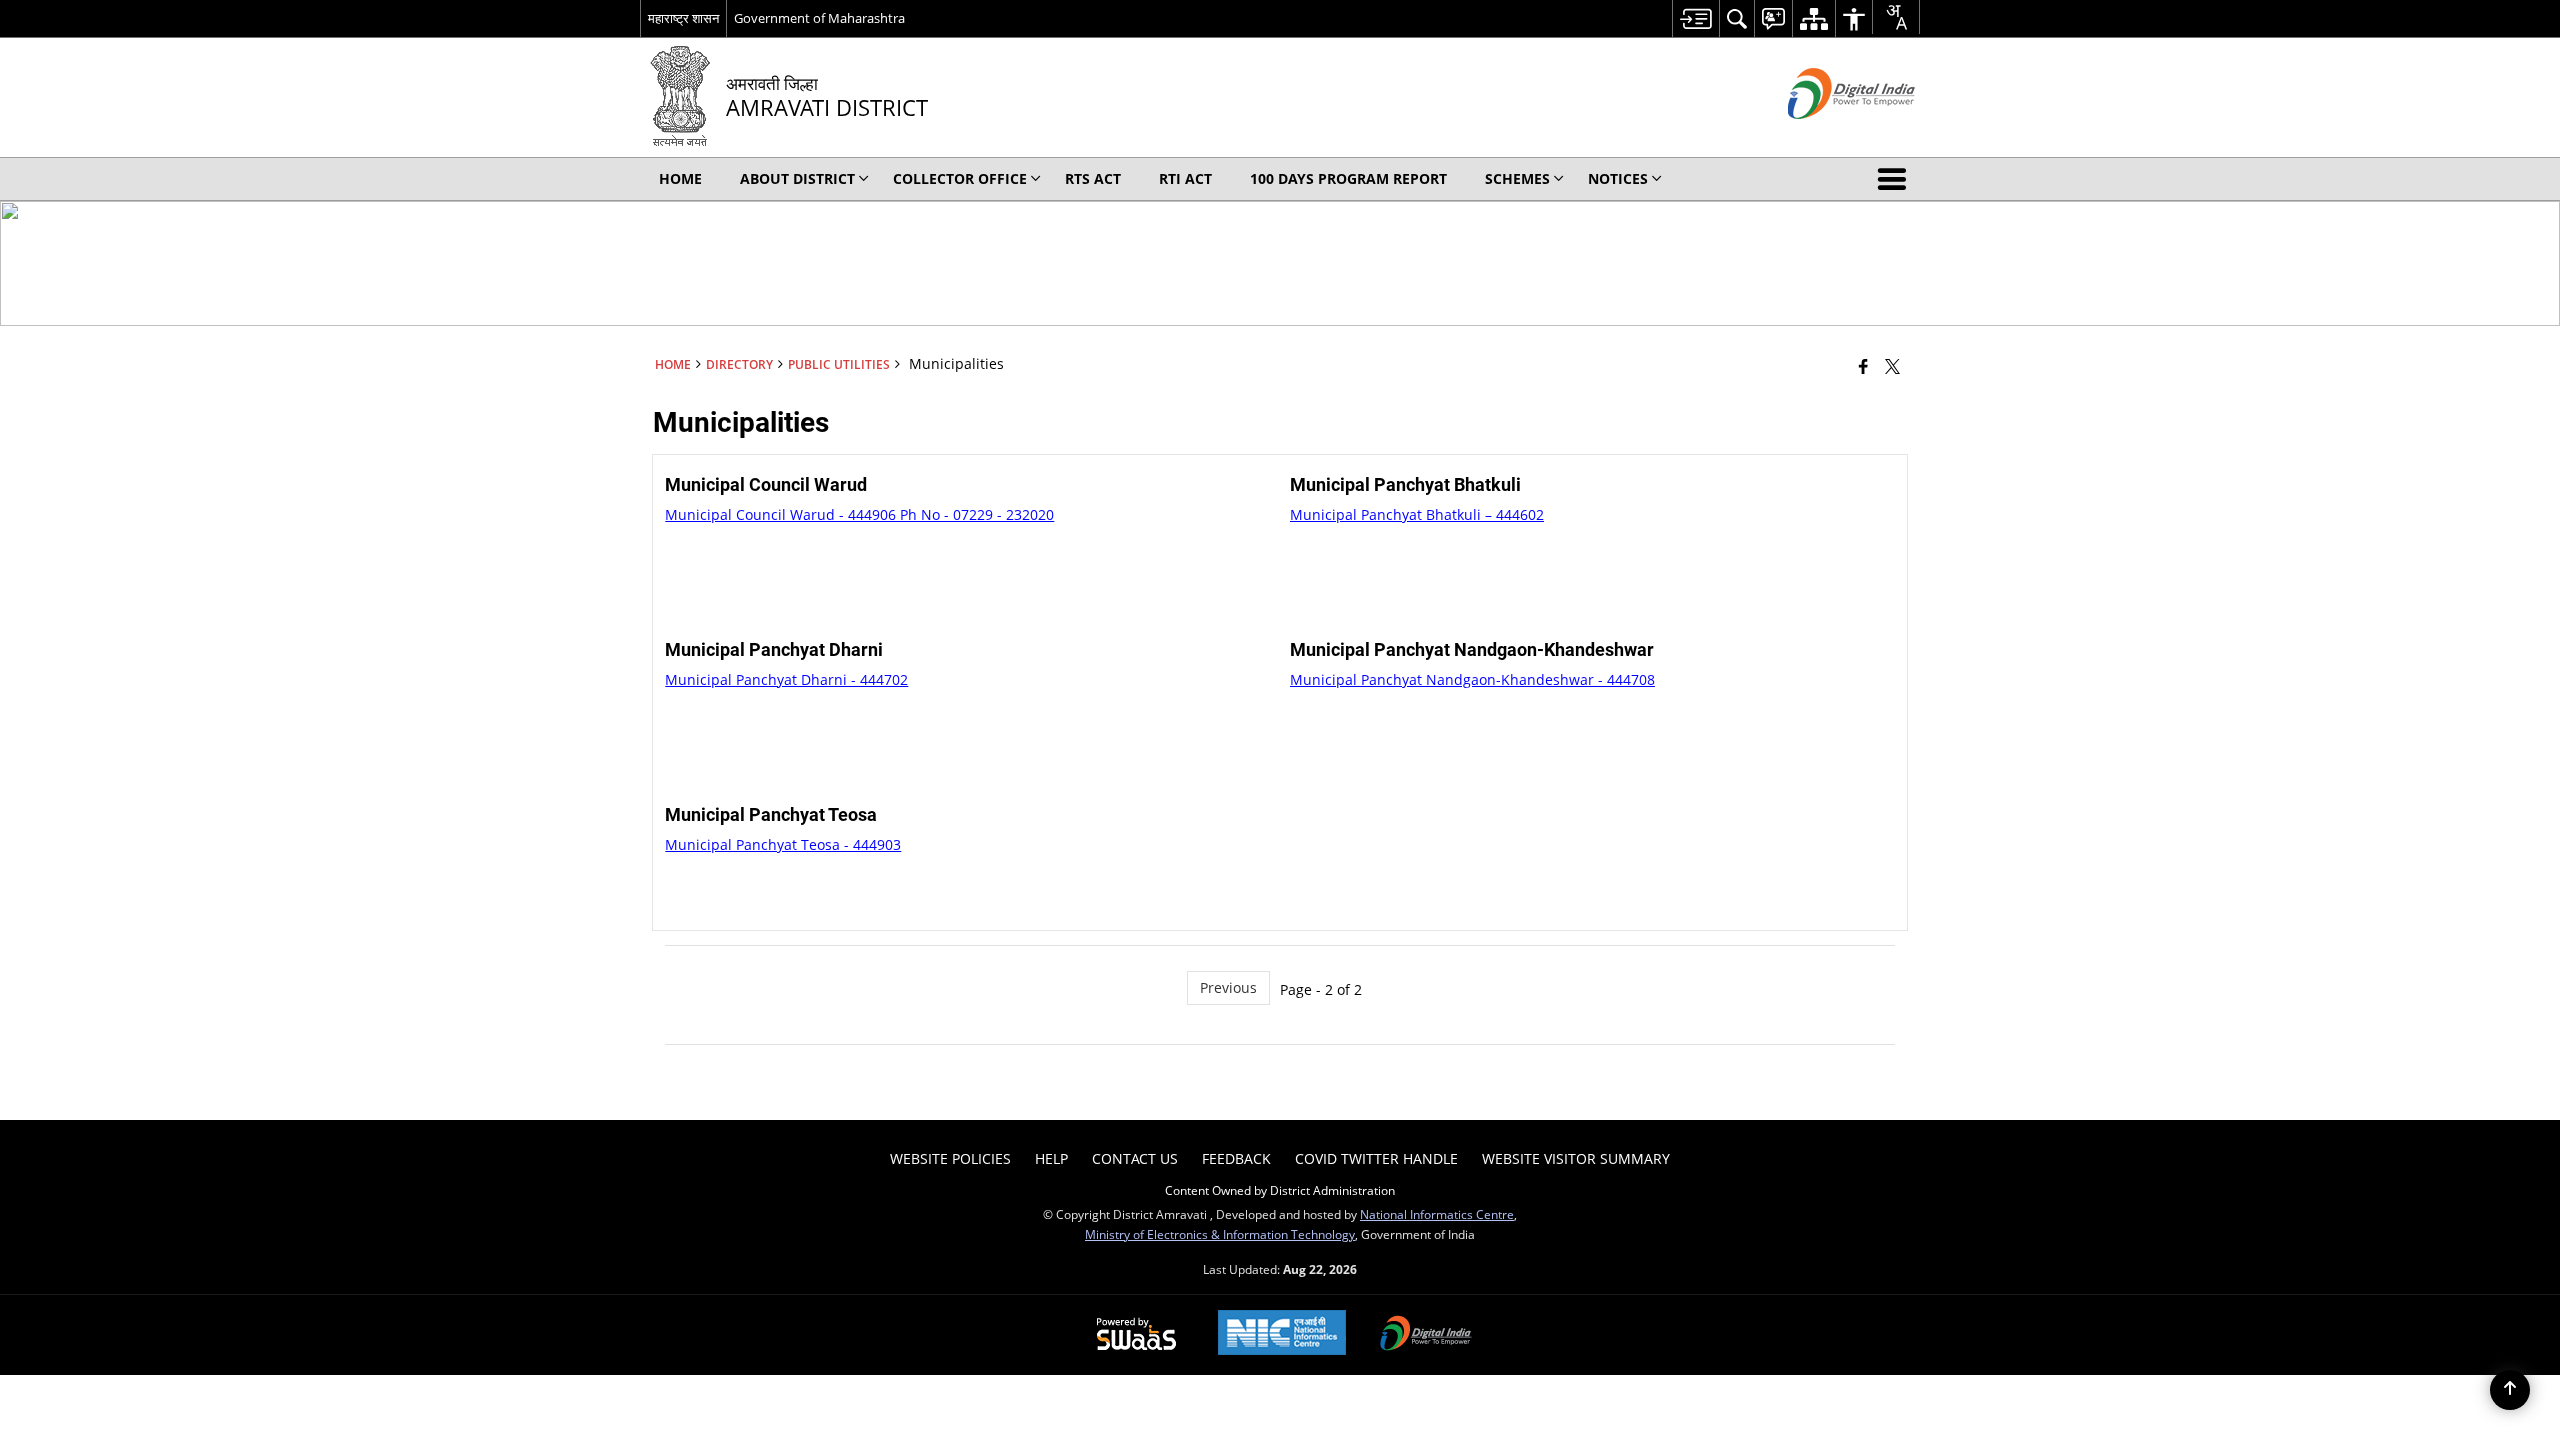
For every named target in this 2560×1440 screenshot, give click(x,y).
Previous (1228, 987)
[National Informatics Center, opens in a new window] (1282, 1334)
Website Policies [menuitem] (950, 1158)
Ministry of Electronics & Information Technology (1220, 1234)
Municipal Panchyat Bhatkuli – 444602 (1417, 514)
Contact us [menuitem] (1135, 1158)
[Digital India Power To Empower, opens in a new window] (1426, 1335)
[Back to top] (2510, 1390)
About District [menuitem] (797, 178)
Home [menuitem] (680, 178)
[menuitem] (1695, 18)
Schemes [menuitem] (1517, 178)
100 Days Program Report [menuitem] (1348, 178)
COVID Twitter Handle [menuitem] (1376, 1158)
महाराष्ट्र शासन (683, 18)
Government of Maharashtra (819, 18)
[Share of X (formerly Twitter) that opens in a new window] (1892, 366)
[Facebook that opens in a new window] (1863, 366)
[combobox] (1896, 17)
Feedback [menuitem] (1236, 1158)
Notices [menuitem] (1618, 178)
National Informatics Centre (1437, 1214)
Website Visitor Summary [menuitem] (1576, 1158)
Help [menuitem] (1051, 1158)
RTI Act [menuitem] (1185, 178)
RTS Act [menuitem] (1093, 178)
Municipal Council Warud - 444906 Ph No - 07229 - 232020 (859, 514)
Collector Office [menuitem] (960, 178)
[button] (1896, 179)
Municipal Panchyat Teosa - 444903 (783, 844)
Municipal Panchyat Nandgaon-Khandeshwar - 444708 (1472, 679)
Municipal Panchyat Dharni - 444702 (786, 679)
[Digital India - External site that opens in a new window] (1826, 135)
